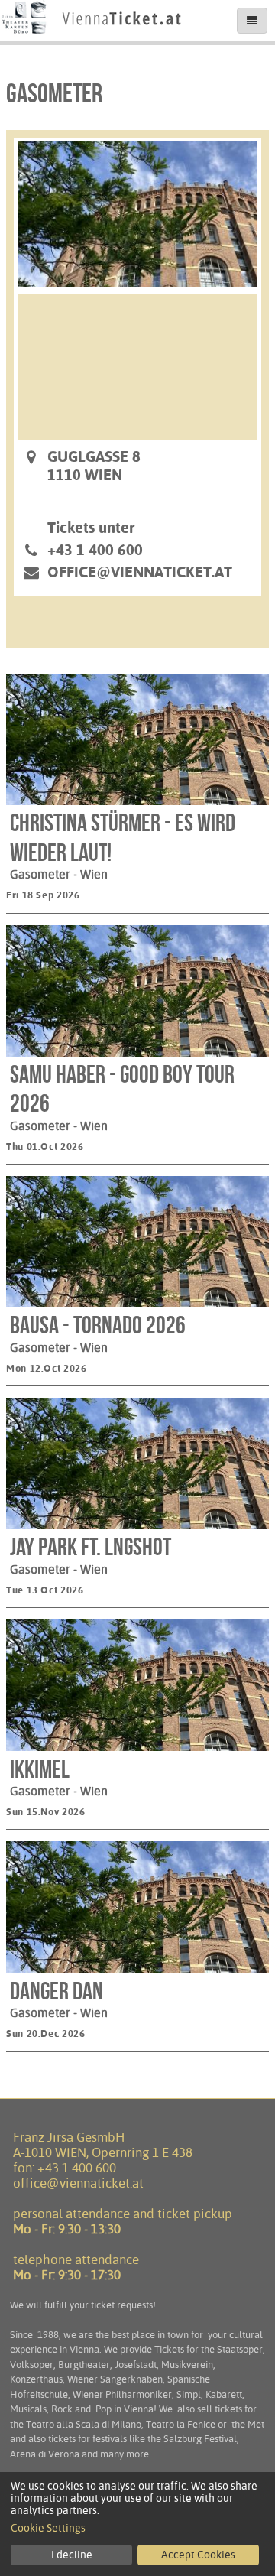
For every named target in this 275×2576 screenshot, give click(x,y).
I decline (72, 2555)
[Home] (92, 34)
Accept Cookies (198, 2555)
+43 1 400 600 (77, 2168)
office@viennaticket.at (140, 572)
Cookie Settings (48, 2528)
